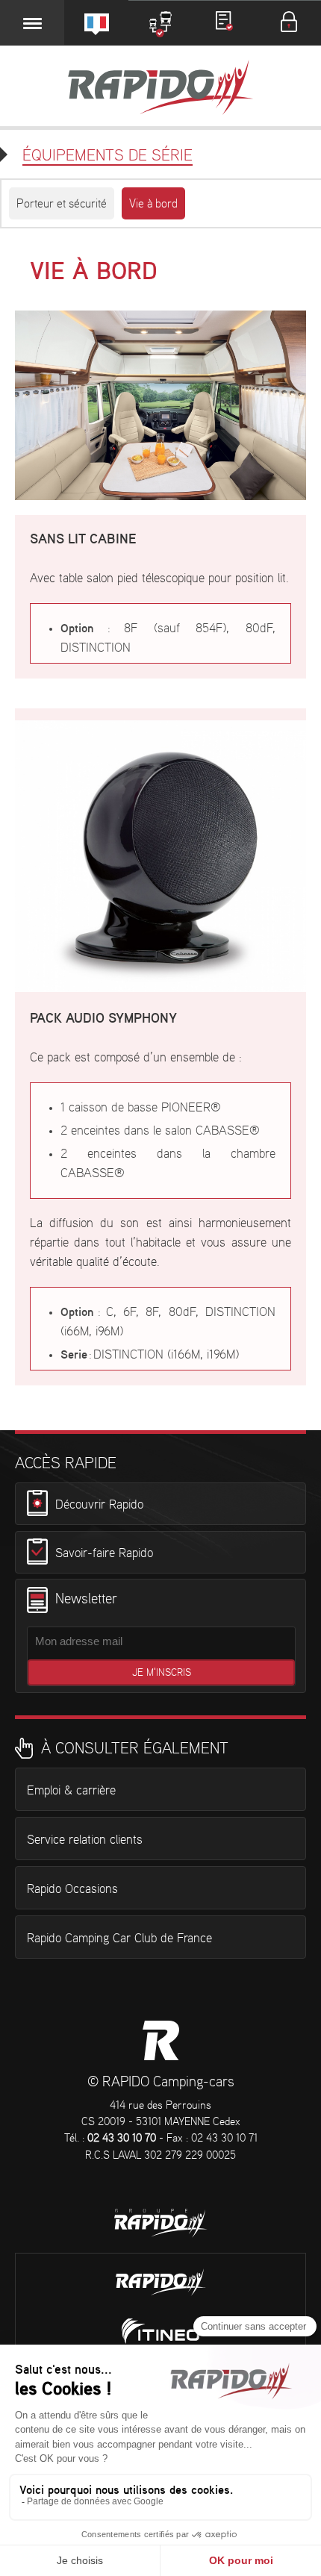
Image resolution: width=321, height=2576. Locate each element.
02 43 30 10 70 (122, 2139)
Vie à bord (153, 204)
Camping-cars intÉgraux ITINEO (160, 2331)
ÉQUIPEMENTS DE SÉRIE (107, 156)
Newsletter (86, 1600)
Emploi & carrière (71, 1791)
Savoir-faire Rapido (104, 1553)
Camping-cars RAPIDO (161, 2040)
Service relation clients (85, 1840)
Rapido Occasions (72, 1889)
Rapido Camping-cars (160, 89)
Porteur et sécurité (62, 204)
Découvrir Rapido (99, 1504)
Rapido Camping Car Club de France (119, 1939)
